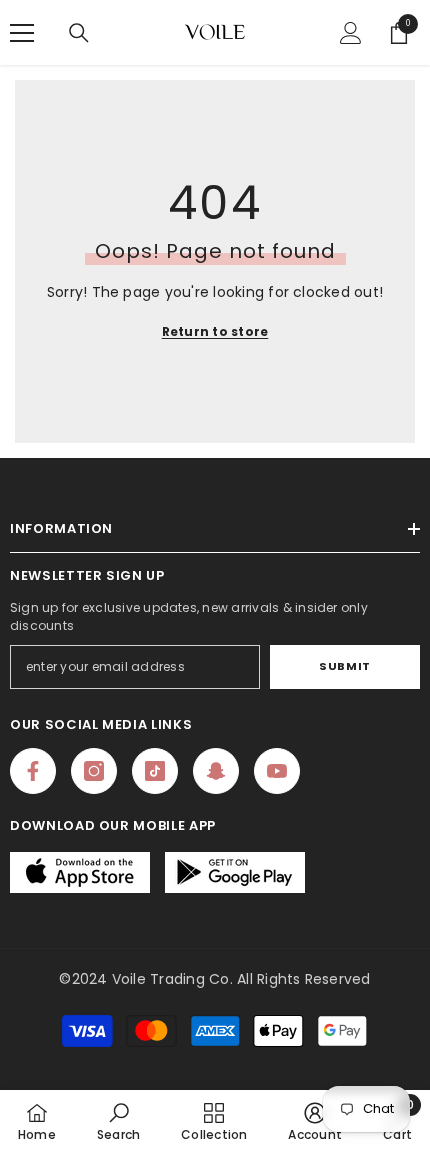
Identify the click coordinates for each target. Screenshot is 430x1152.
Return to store (215, 331)
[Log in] (351, 33)
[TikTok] (155, 771)
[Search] (79, 33)
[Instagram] (94, 771)
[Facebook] (33, 771)
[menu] (22, 33)
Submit (344, 666)
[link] (118, 1121)
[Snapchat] (216, 771)
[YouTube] (277, 771)
